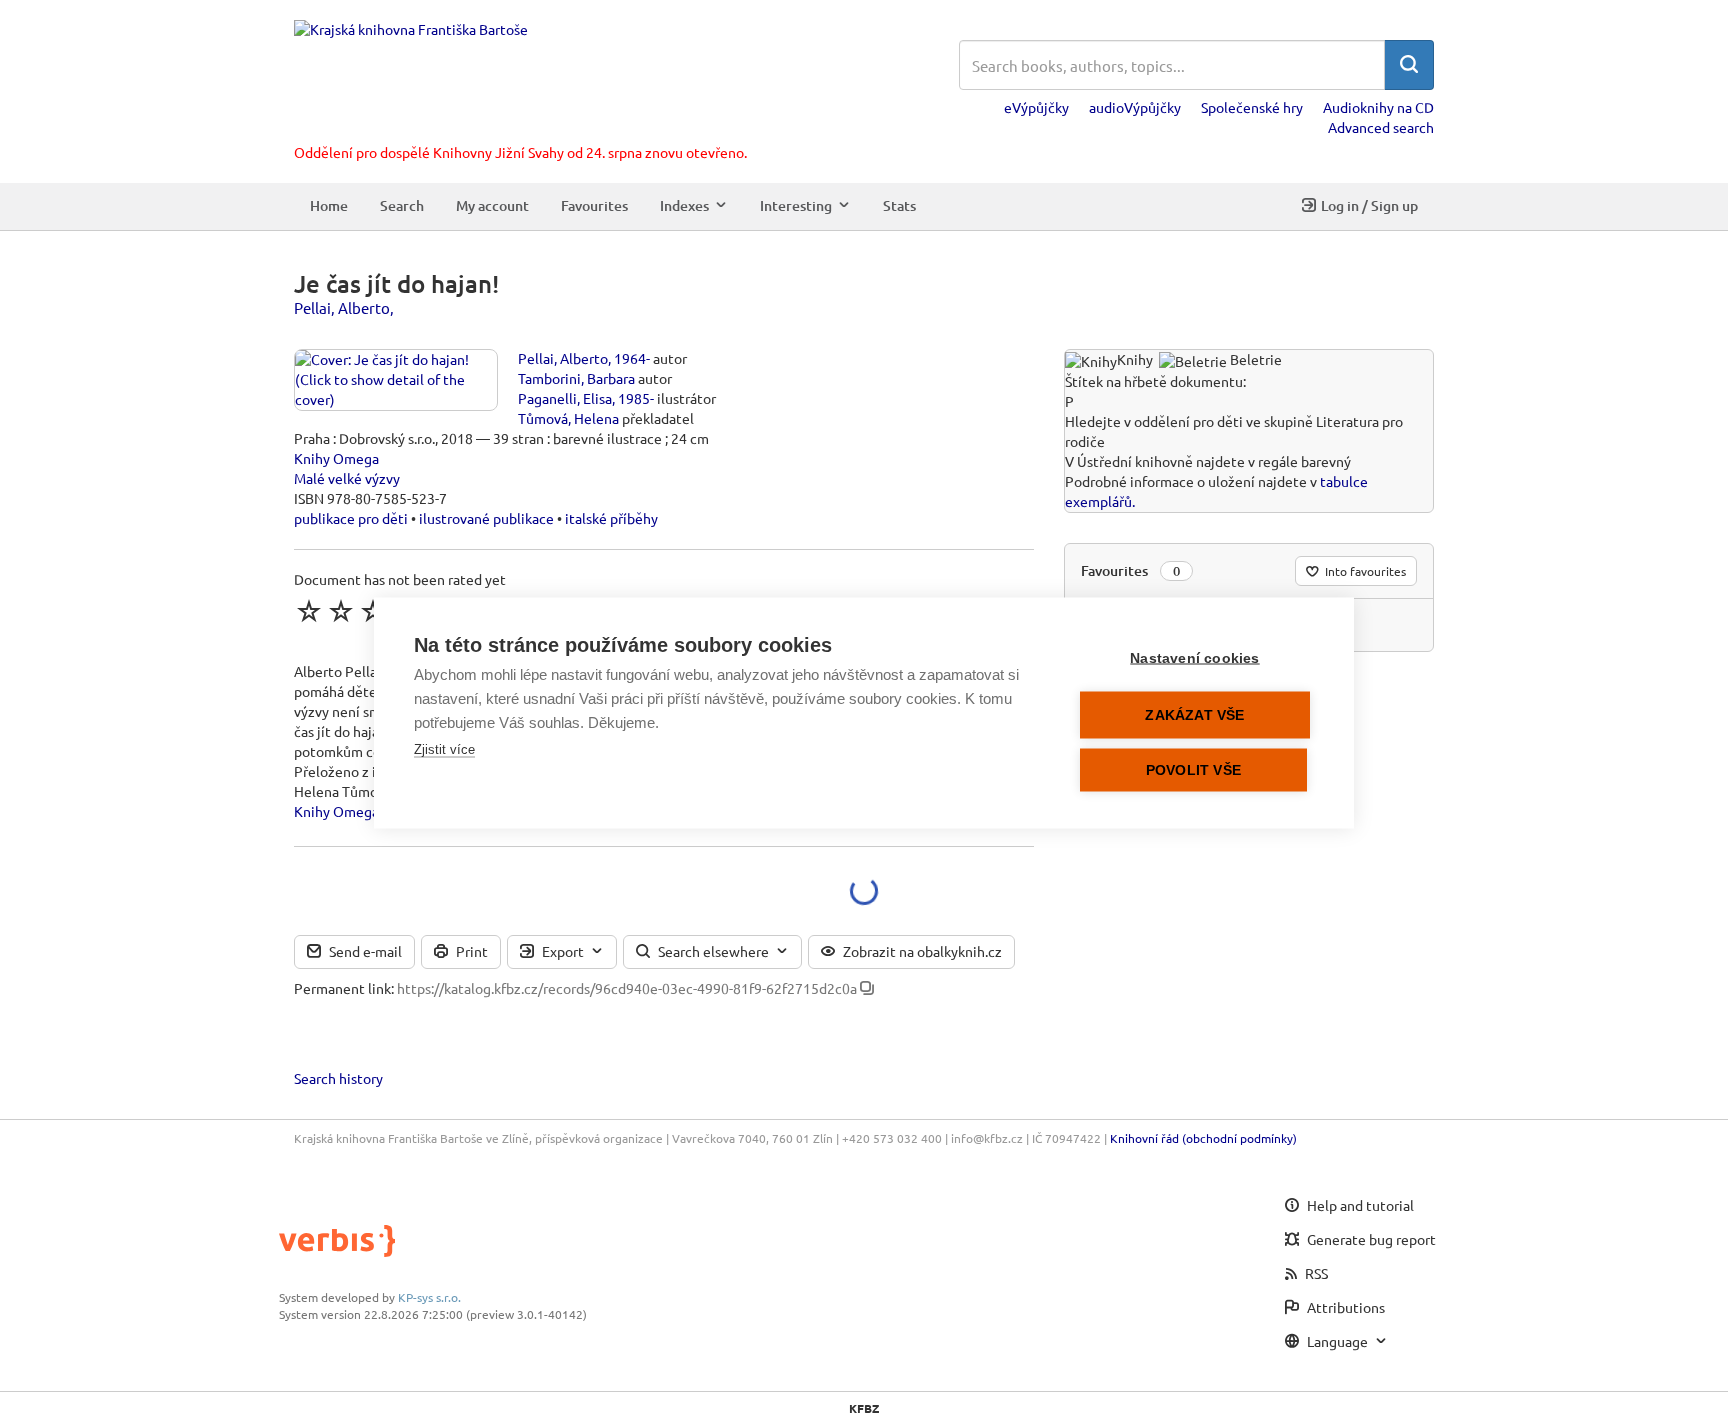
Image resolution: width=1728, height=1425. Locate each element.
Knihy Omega (336, 458)
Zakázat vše (1194, 714)
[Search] (1409, 65)
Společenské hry (1252, 107)
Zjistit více (444, 748)
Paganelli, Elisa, (566, 398)
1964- (632, 358)
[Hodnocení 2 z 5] (341, 611)
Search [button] (402, 205)
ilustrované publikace (486, 518)
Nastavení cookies (1194, 657)
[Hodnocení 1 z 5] (309, 611)
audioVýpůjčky (1135, 107)
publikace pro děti (351, 518)
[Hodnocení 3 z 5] (373, 611)
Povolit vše (1193, 769)
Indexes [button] (684, 205)
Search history (338, 1078)
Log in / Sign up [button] (1369, 205)
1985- (636, 398)
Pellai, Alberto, (344, 307)
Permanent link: (344, 988)
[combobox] (1172, 65)
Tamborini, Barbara (576, 378)
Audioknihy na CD (1378, 107)
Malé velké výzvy (347, 478)
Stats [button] (899, 205)
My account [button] (492, 205)
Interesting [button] (796, 205)
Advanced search (1381, 127)
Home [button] (329, 205)
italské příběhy (611, 518)
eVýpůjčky (1036, 107)
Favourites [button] (594, 205)
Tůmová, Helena (568, 418)
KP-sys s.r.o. (429, 1297)
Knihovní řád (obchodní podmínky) (1203, 1138)
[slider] (373, 611)
